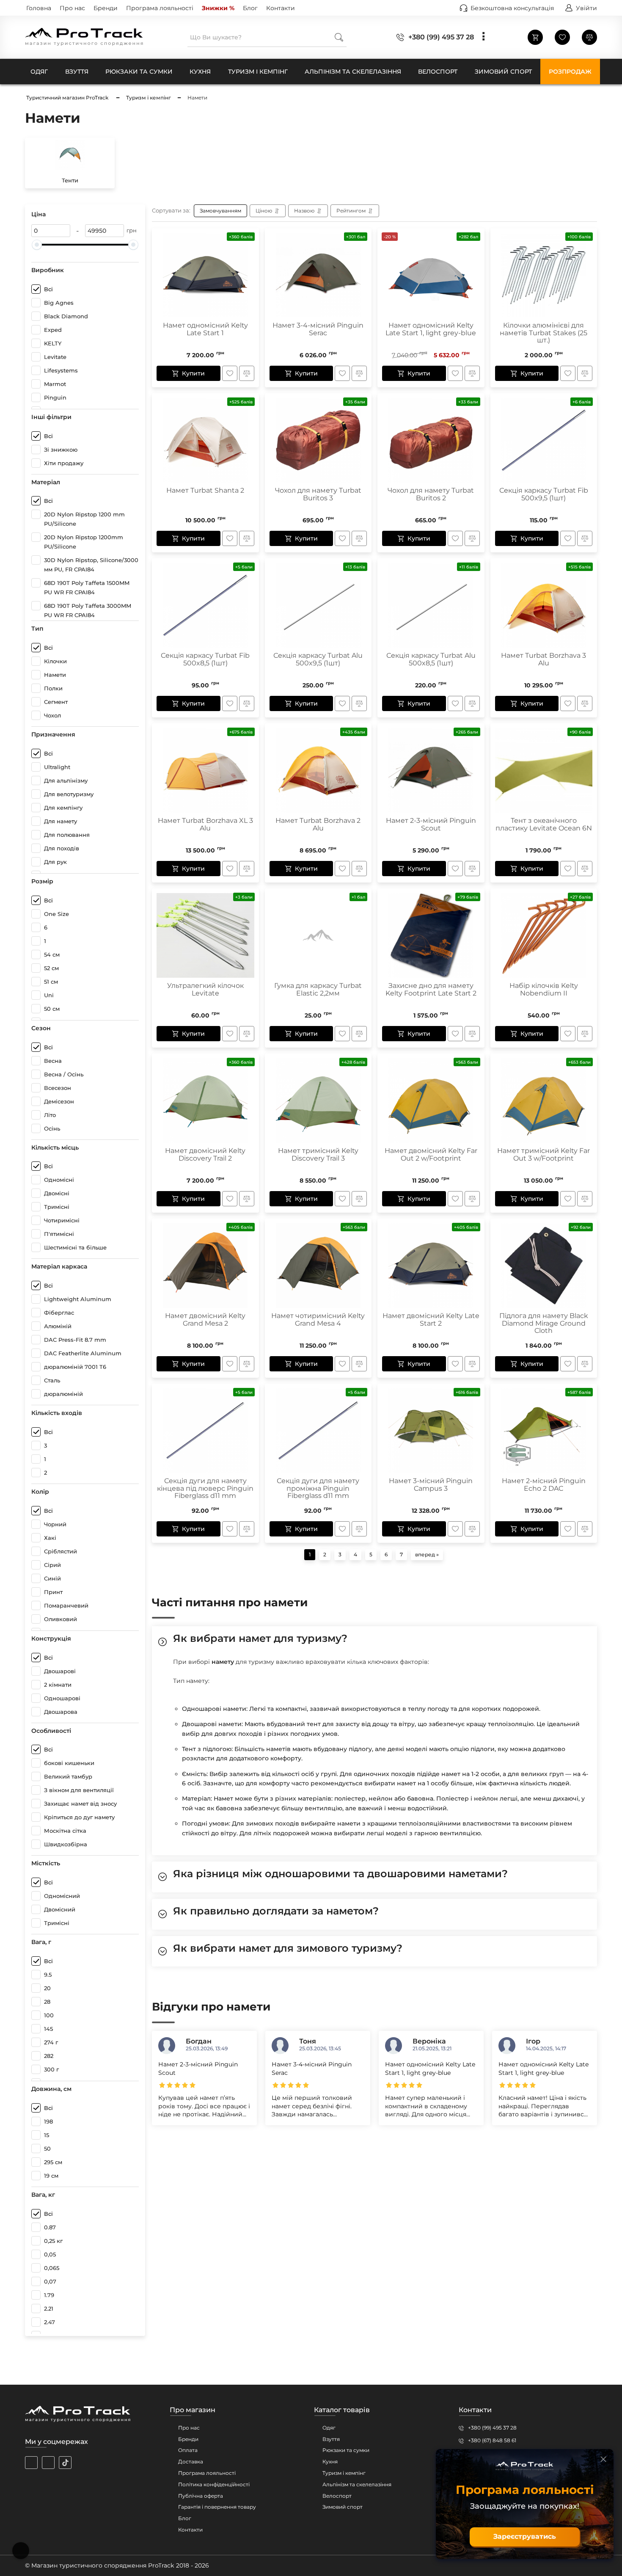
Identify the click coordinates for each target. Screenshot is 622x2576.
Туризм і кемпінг (344, 2473)
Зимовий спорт (343, 2507)
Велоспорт (337, 2496)
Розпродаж (570, 72)
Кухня (330, 2462)
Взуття (331, 2439)
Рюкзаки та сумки (346, 2450)
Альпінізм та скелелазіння (357, 2484)
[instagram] (31, 2463)
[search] (339, 37)
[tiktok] (65, 2463)
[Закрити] (603, 2459)
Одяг (329, 2428)
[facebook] (48, 2463)
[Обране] (562, 37)
